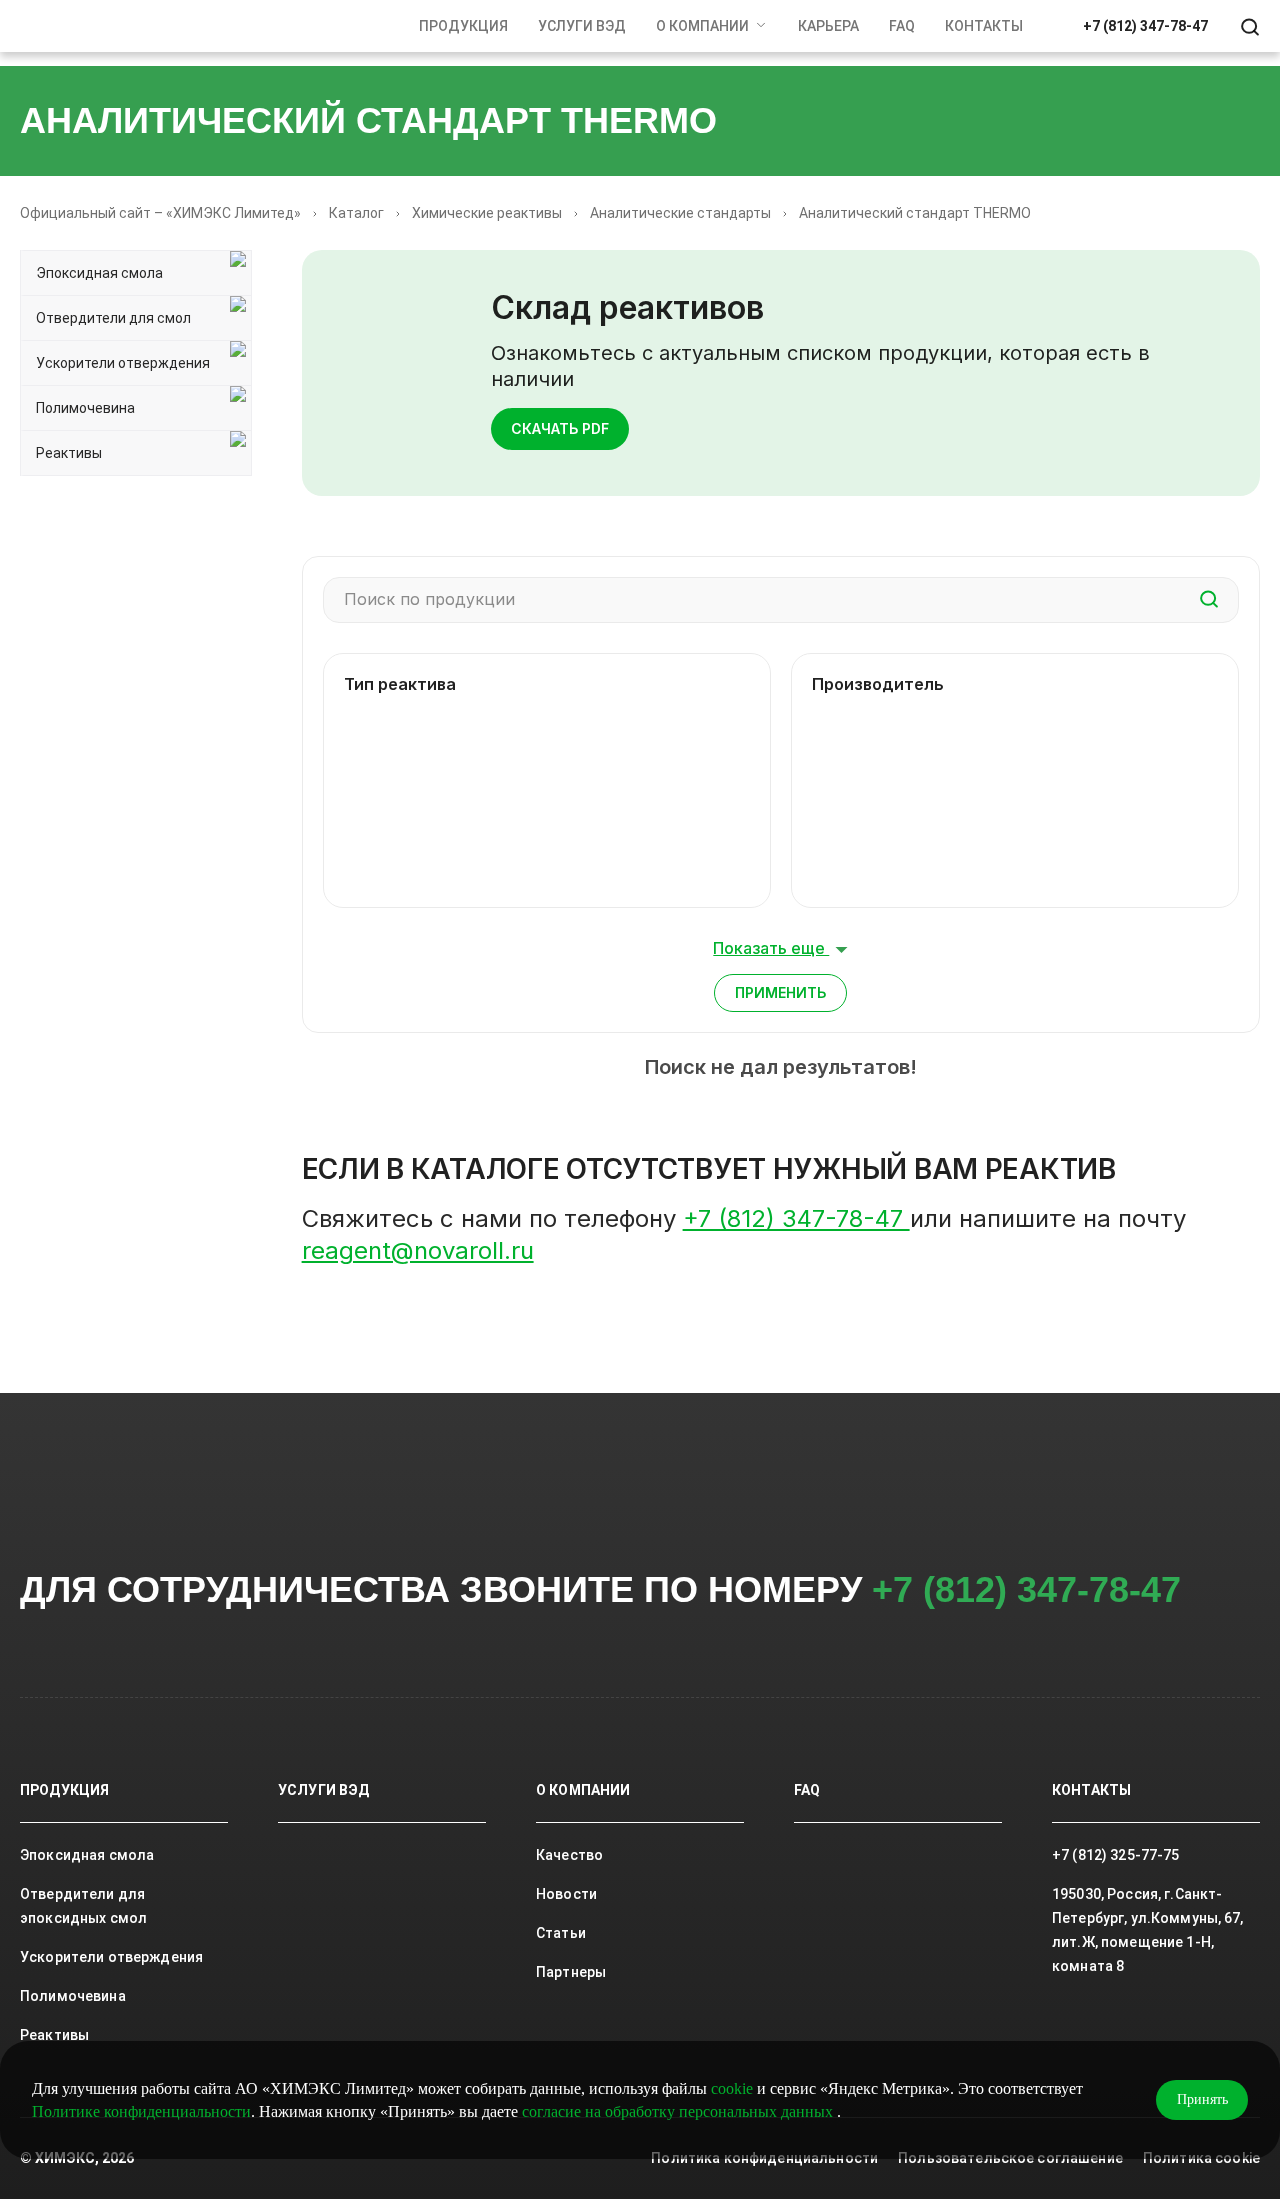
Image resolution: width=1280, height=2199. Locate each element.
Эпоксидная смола (99, 273)
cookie (732, 2088)
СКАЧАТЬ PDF (560, 428)
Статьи (561, 1933)
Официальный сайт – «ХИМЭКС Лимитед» (160, 213)
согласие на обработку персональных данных (679, 2111)
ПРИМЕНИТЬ (780, 992)
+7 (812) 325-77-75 (1116, 1855)
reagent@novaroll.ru (418, 1250)
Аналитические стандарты (680, 213)
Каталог (356, 213)
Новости (566, 1894)
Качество (569, 1855)
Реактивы (69, 453)
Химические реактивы (487, 213)
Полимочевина (85, 408)
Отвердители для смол (113, 318)
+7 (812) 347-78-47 (1145, 26)
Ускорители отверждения (123, 363)
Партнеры (571, 1972)
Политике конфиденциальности (141, 2111)
